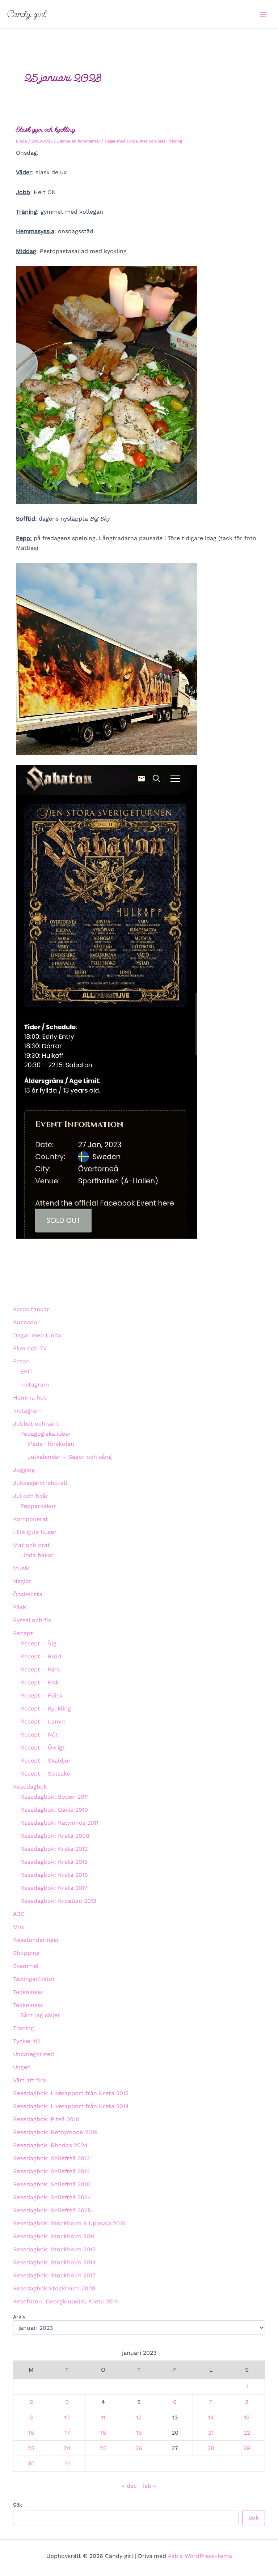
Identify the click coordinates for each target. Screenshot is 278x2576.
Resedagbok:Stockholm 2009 (54, 2288)
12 (139, 2417)
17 (67, 2433)
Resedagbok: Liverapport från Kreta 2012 (71, 2093)
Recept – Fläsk (41, 1695)
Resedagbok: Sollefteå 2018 (52, 2184)
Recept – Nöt (39, 1735)
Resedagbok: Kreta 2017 (54, 1888)
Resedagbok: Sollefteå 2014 (52, 2171)
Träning (175, 141)
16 (31, 2433)
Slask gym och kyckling (45, 129)
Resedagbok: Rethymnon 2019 (55, 2132)
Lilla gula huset (35, 1532)
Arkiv (19, 2317)
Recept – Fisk (40, 1682)
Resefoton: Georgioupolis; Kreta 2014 (66, 2301)
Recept (23, 1633)
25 (103, 2448)
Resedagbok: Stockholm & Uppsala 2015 (69, 2223)
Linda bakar (37, 1555)
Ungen (22, 2067)
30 (31, 2463)
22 (247, 2433)
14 (211, 2417)
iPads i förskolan (51, 1444)
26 (139, 2448)
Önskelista (28, 1594)
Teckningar (28, 1992)
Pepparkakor (38, 1506)
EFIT (27, 1372)
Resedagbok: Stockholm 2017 (54, 2275)
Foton (21, 1361)
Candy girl (27, 14)
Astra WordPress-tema (200, 2556)
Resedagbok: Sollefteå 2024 (52, 2197)
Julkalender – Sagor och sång (70, 1457)
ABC (19, 1914)
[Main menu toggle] (263, 14)
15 (247, 2417)
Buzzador (26, 1322)
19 (139, 2433)
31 (67, 2463)
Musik (21, 1568)
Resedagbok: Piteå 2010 (46, 2119)
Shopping (26, 1953)
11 (103, 2417)
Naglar (22, 1581)
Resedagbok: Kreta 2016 (54, 1875)
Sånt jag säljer (40, 2015)
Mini (19, 1927)
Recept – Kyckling (46, 1708)
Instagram (35, 1385)
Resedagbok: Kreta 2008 (55, 1836)
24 (67, 2448)
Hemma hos (30, 1398)
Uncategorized (33, 2054)
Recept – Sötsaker (47, 1774)
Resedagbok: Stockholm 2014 (54, 2262)
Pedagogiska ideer (46, 1434)
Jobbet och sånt (36, 1424)
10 (67, 2417)
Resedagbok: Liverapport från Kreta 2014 (71, 2106)
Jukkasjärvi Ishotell (40, 1483)
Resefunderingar (36, 1940)
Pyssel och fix (32, 1620)
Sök (18, 2505)
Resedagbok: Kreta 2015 (54, 1862)
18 (103, 2433)
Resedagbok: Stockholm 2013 (54, 2249)
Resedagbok (30, 1787)
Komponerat (31, 1519)
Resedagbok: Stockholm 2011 (54, 2236)
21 (211, 2433)
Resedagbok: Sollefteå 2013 (51, 2158)
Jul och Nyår (31, 1496)
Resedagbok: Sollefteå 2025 (52, 2210)
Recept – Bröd (41, 1656)
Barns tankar (31, 1309)
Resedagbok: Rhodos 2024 (50, 2145)
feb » (149, 2486)
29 (247, 2448)
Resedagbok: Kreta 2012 (54, 1849)
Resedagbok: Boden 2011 (54, 1797)
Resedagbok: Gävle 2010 (54, 1810)
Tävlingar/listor (34, 1979)
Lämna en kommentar (79, 141)
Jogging (24, 1470)
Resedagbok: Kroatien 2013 (58, 1901)
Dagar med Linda (121, 141)
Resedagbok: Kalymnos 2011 (59, 1823)
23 (31, 2448)
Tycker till (27, 2041)
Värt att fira (30, 2080)
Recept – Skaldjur (46, 1761)
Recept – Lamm (43, 1721)
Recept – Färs (40, 1669)
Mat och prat (153, 141)
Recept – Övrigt (43, 1748)
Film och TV (30, 1348)
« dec (129, 2486)
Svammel (26, 1966)
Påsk (20, 1607)
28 (211, 2448)
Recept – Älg (38, 1643)
